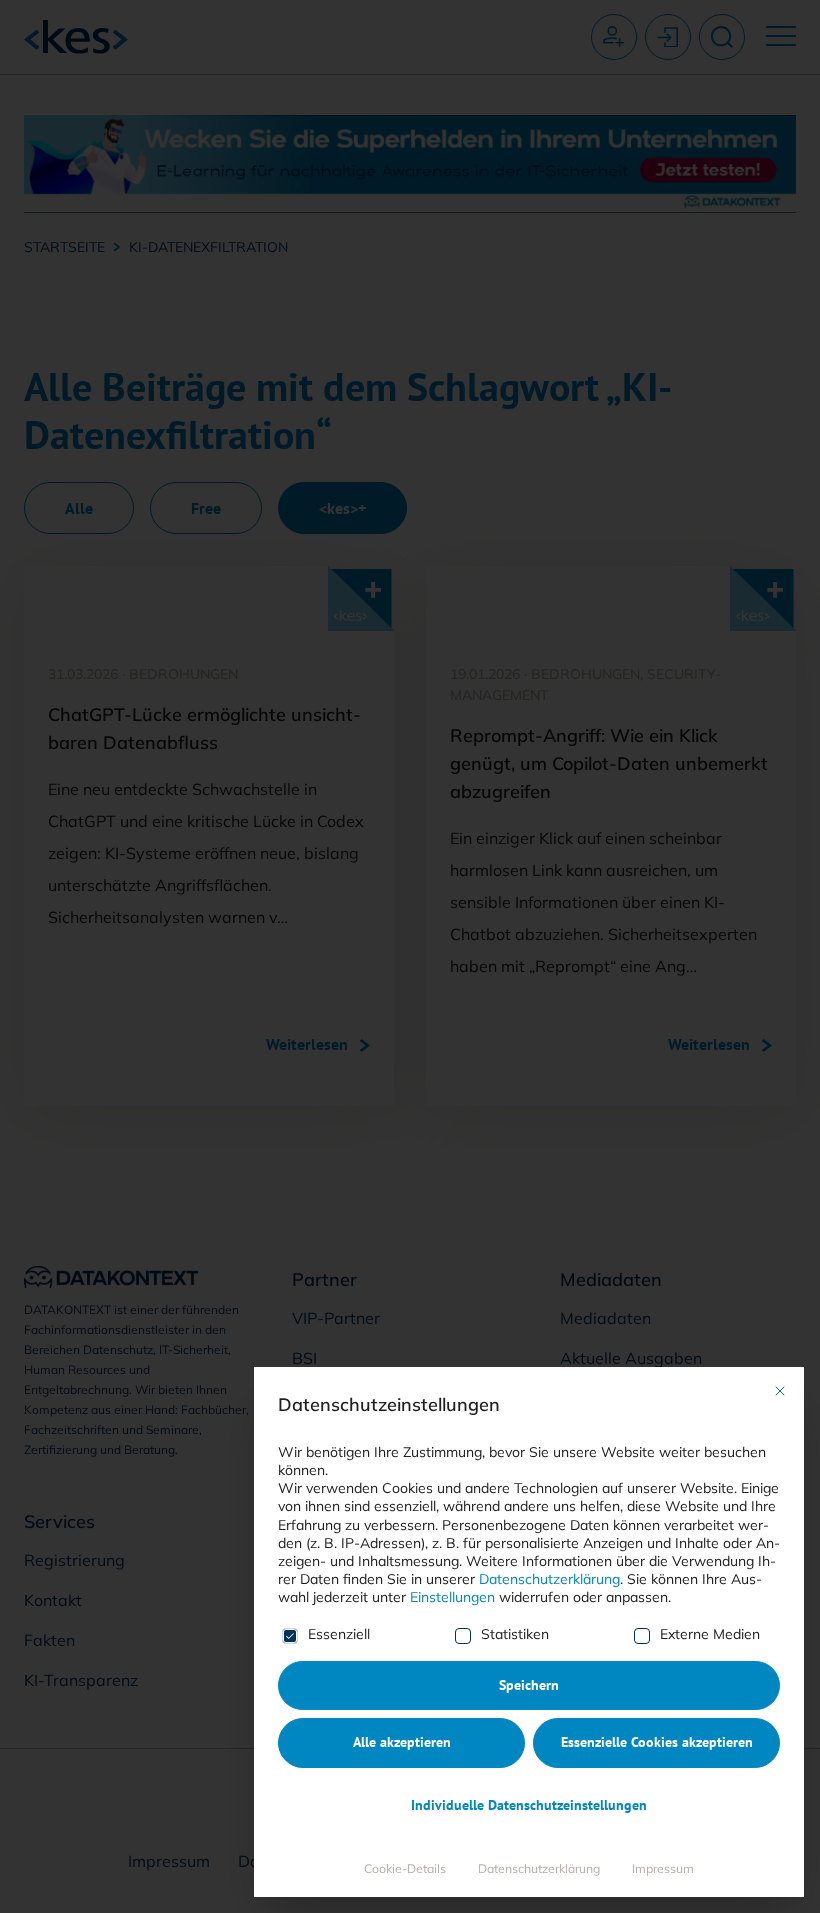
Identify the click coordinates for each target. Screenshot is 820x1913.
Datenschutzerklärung (549, 1579)
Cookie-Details (405, 1868)
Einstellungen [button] (452, 1597)
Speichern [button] (529, 1685)
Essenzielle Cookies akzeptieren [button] (657, 1742)
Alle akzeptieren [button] (402, 1742)
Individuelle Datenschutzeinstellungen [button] (529, 1805)
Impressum (663, 1868)
